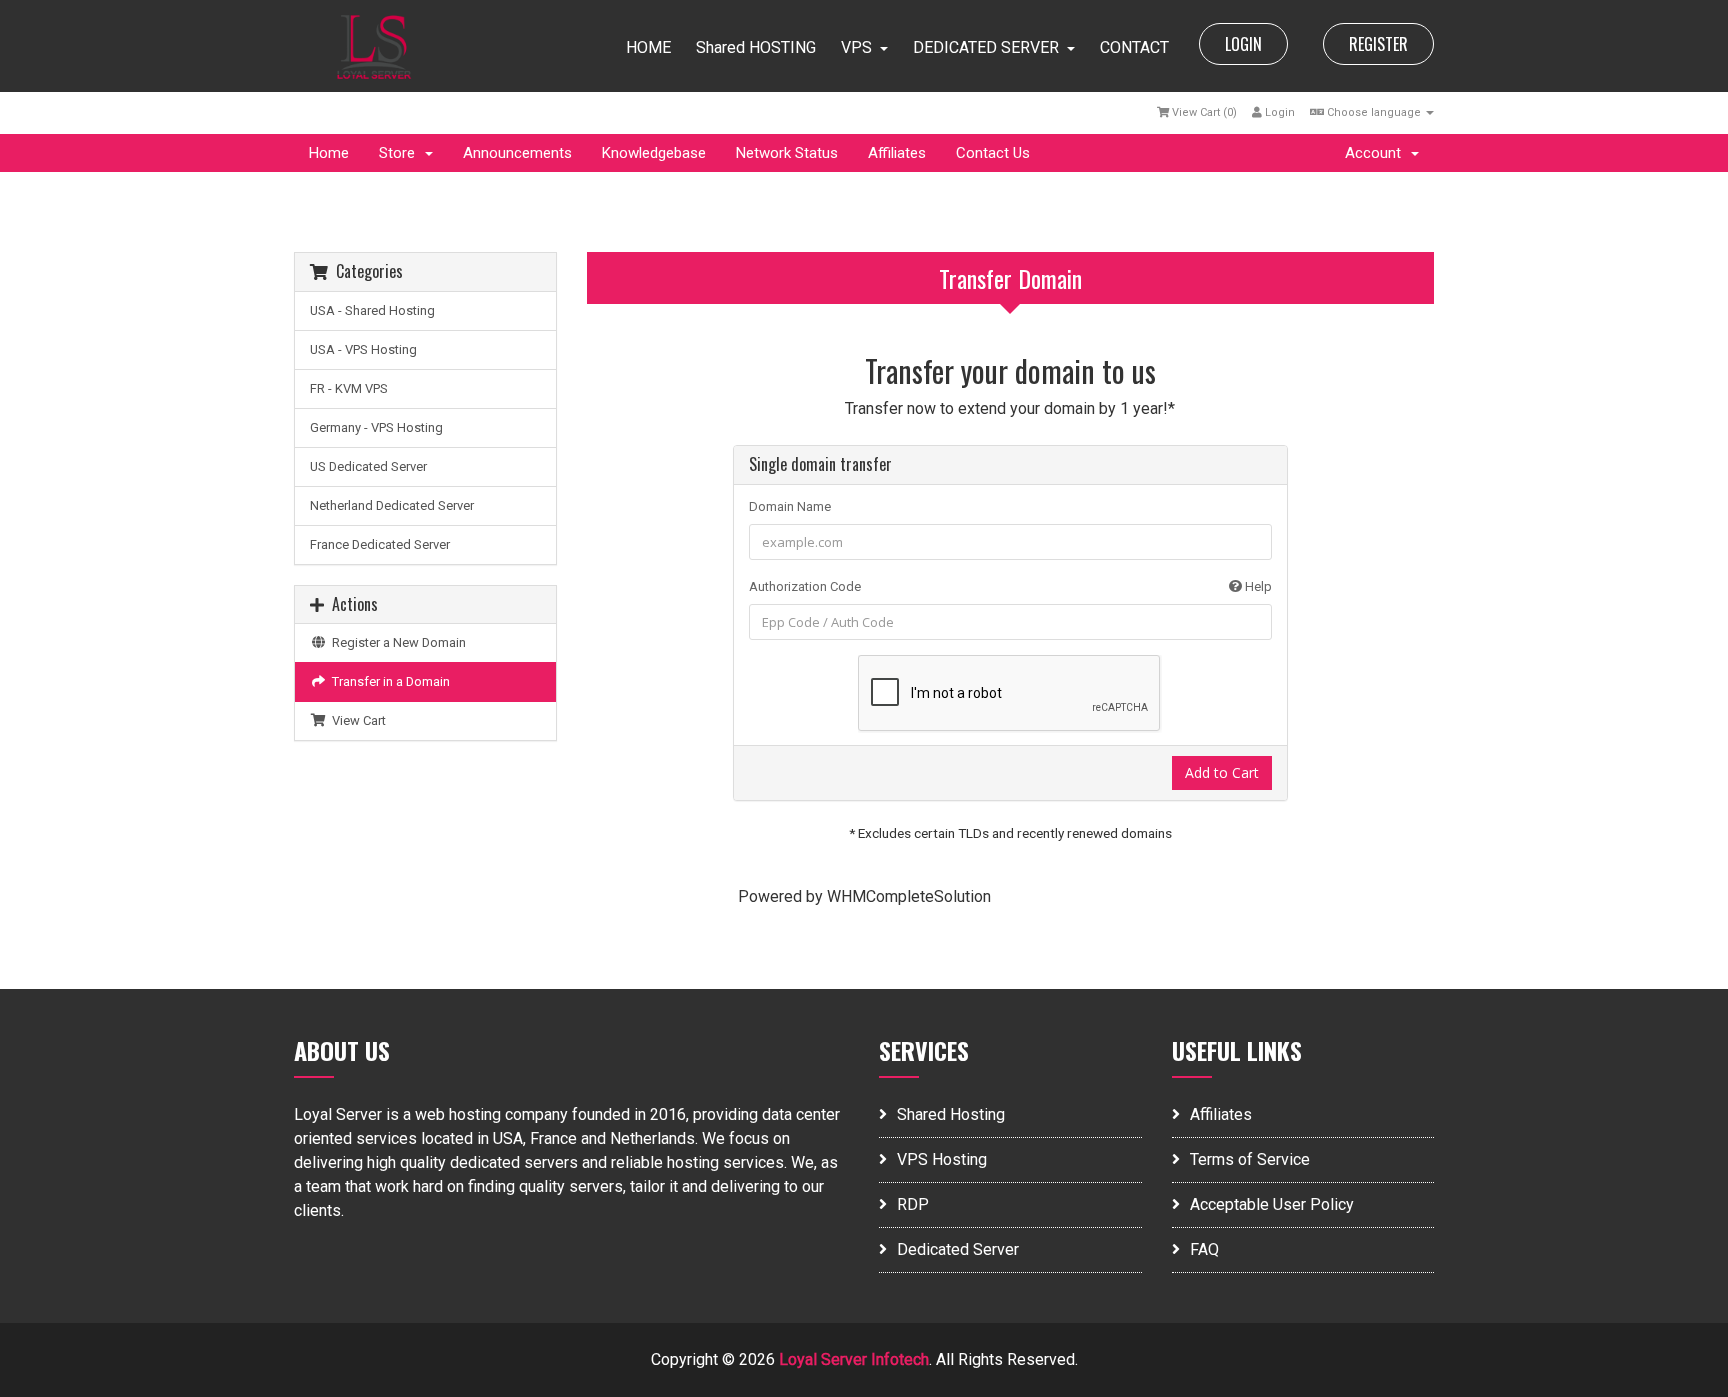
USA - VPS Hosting (363, 349)
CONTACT (1134, 47)
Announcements (517, 153)
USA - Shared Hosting (372, 310)
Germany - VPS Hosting (376, 427)
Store (401, 153)
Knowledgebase (654, 153)
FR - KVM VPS (349, 388)
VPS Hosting (942, 1159)
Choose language (1374, 112)
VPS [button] (856, 47)
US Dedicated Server (368, 466)
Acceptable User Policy (1272, 1204)
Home (329, 153)
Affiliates (897, 153)
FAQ (1204, 1249)
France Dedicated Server (380, 544)
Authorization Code (1010, 586)
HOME (648, 47)
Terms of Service (1250, 1159)
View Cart (356, 720)
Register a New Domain (396, 642)
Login (1278, 112)
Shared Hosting (951, 1114)
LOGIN (1243, 44)
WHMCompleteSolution (909, 896)
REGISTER (1378, 44)
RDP (913, 1204)
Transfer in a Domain (388, 681)
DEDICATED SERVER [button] (986, 47)
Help (1257, 586)
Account (1377, 153)
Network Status (787, 153)
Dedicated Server (958, 1249)
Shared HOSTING (756, 47)
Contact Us (993, 153)
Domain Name (790, 506)
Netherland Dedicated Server (392, 505)
